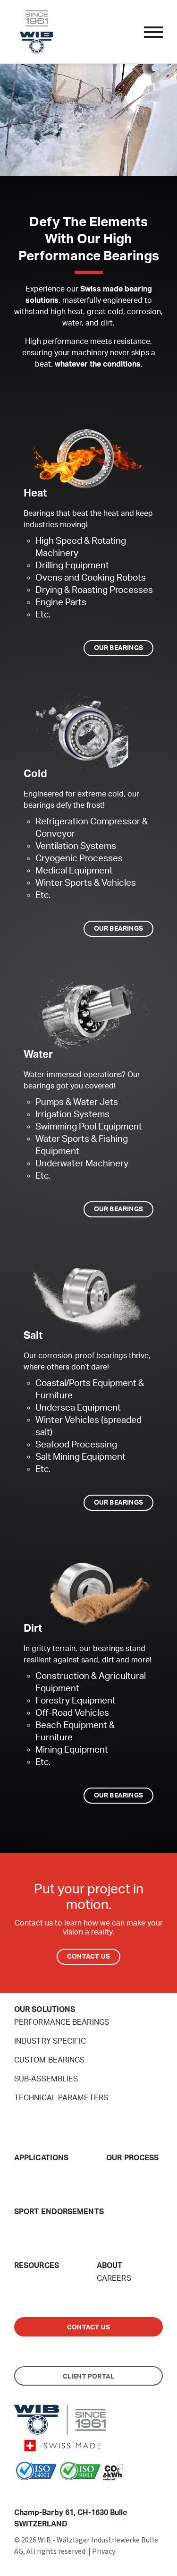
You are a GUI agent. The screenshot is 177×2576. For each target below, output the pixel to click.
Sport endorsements (59, 2212)
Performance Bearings (62, 2022)
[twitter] (19, 2493)
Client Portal (89, 2377)
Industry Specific (50, 2041)
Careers (114, 2278)
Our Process (132, 2158)
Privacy (104, 2551)
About (110, 2266)
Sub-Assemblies (46, 2079)
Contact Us (88, 1957)
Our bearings (118, 648)
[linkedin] (33, 2493)
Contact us (88, 2328)
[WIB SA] (36, 31)
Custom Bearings (50, 2060)
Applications (41, 2158)
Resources (37, 2266)
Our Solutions (45, 2010)
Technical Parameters (61, 2098)
